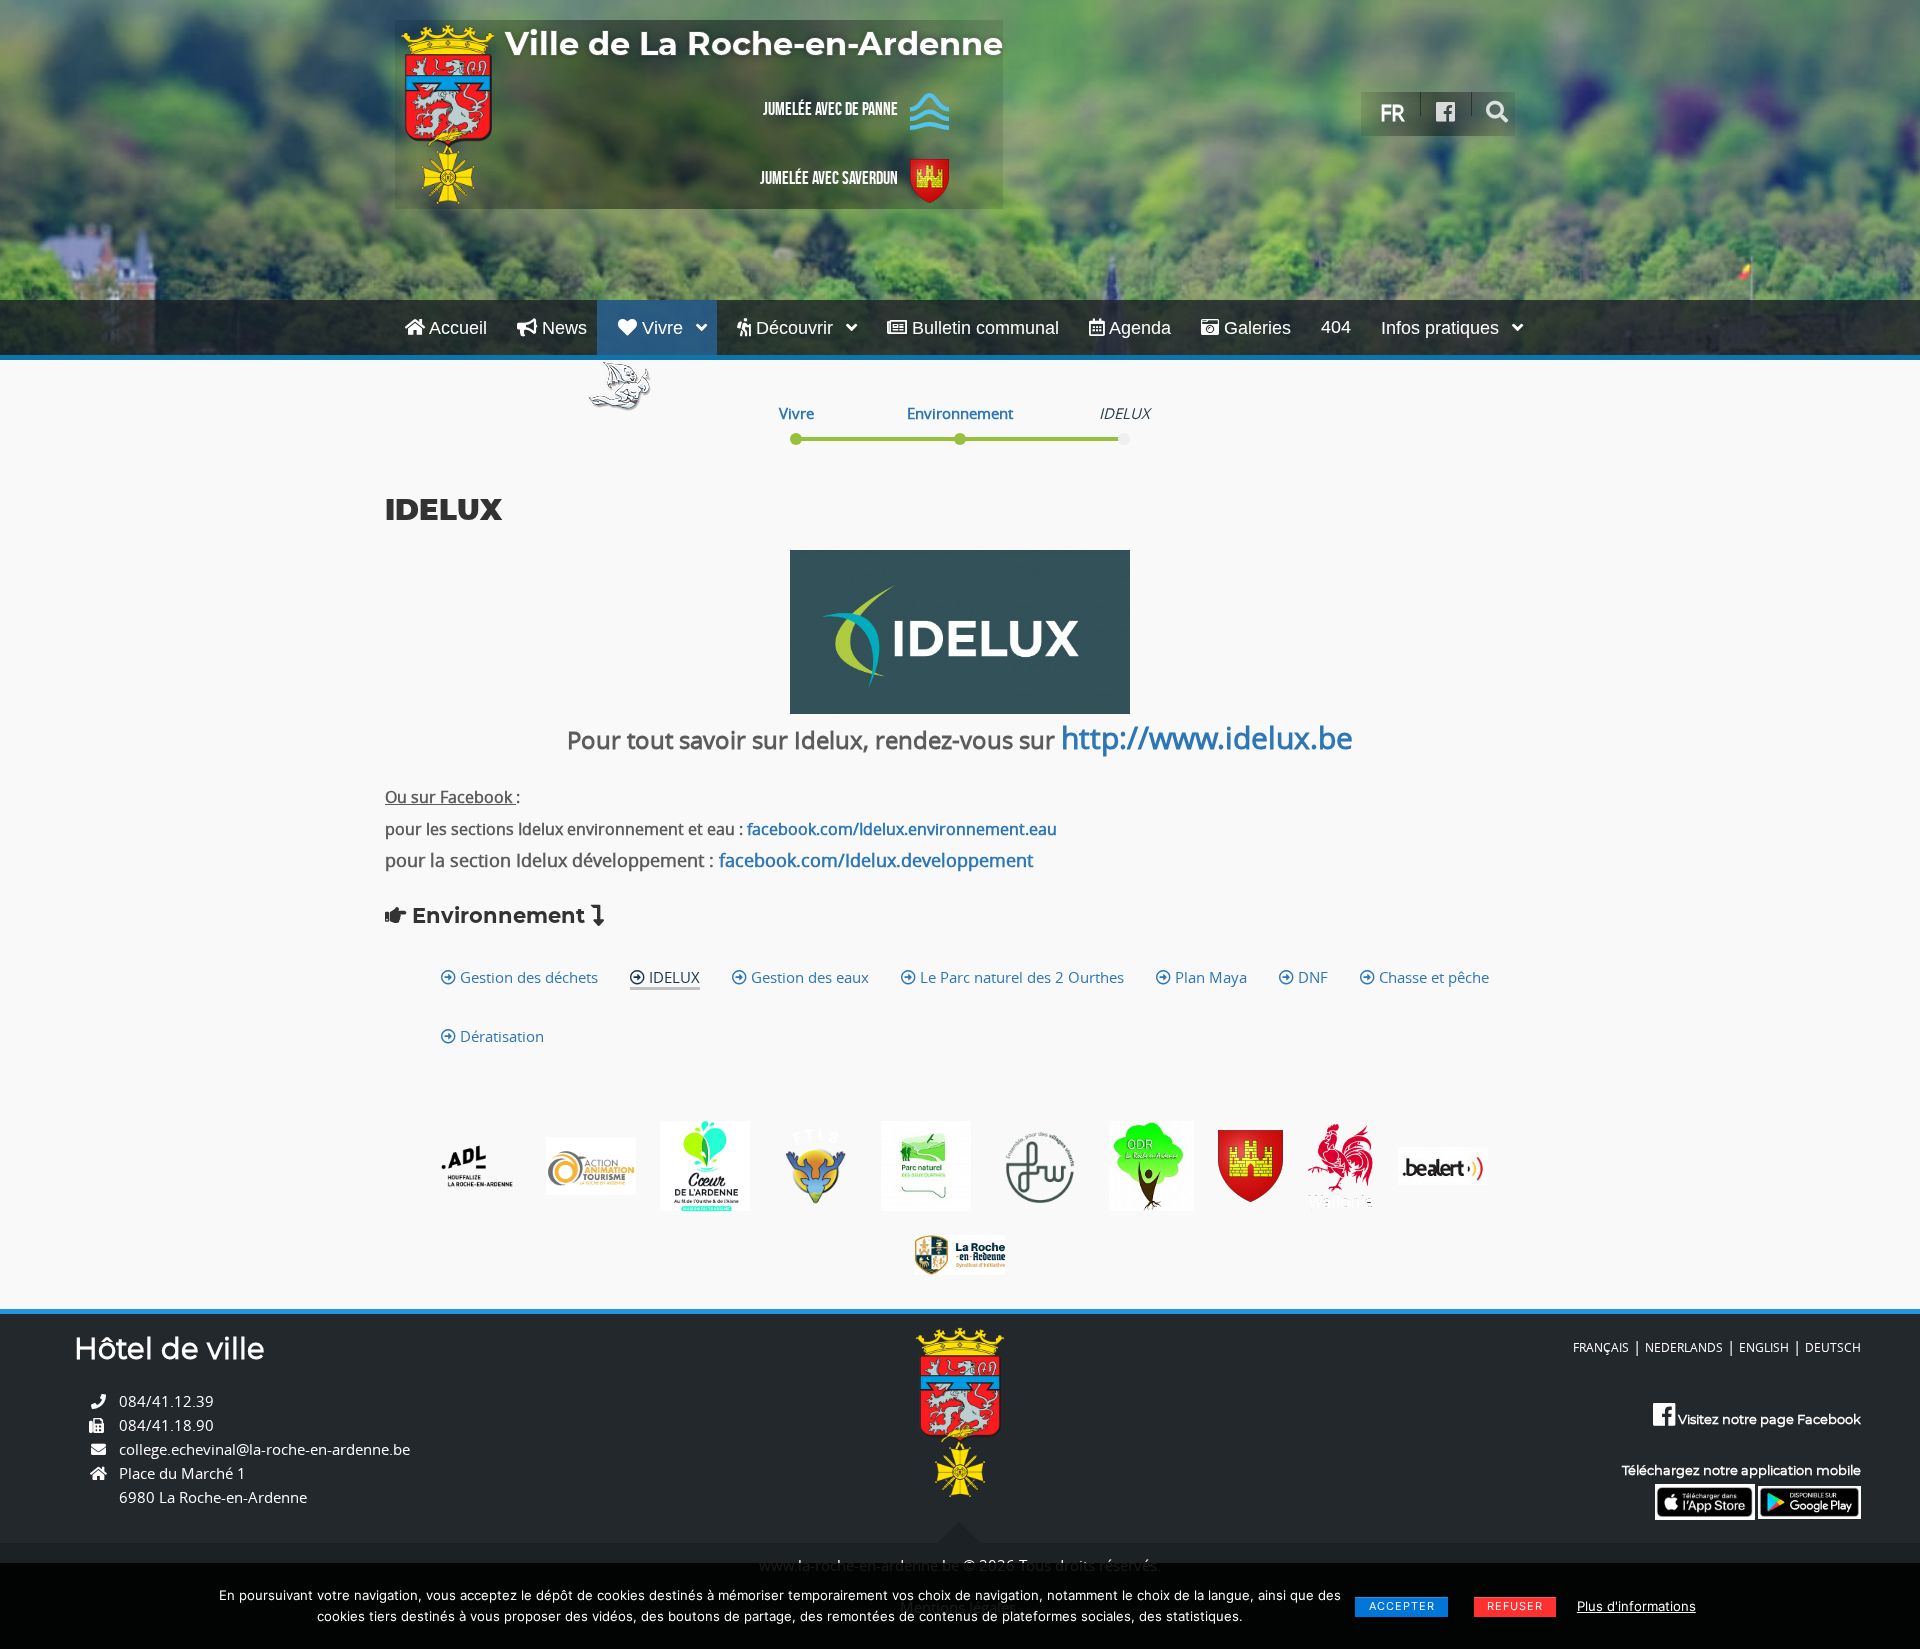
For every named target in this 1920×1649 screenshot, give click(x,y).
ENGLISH (1764, 1347)
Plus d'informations (1636, 1606)
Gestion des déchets (527, 977)
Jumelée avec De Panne (830, 109)
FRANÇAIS (1601, 1347)
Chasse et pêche (1432, 977)
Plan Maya (1209, 977)
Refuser (1515, 1606)
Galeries (1255, 328)
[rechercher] (1497, 112)
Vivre (662, 328)
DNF (1311, 977)
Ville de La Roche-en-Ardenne (754, 45)
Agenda (1138, 328)
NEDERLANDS (1684, 1347)
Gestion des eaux (808, 977)
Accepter (1402, 1606)
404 (1336, 327)
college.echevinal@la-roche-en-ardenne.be (264, 1449)
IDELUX (672, 977)
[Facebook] (1446, 112)
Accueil (456, 328)
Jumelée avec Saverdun (829, 178)
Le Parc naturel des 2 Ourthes (1020, 977)
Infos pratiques (1442, 328)
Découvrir (794, 328)
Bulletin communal (983, 328)
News (562, 328)
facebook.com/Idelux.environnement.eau (902, 829)
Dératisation (500, 1036)
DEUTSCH (1833, 1347)
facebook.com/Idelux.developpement (876, 860)
